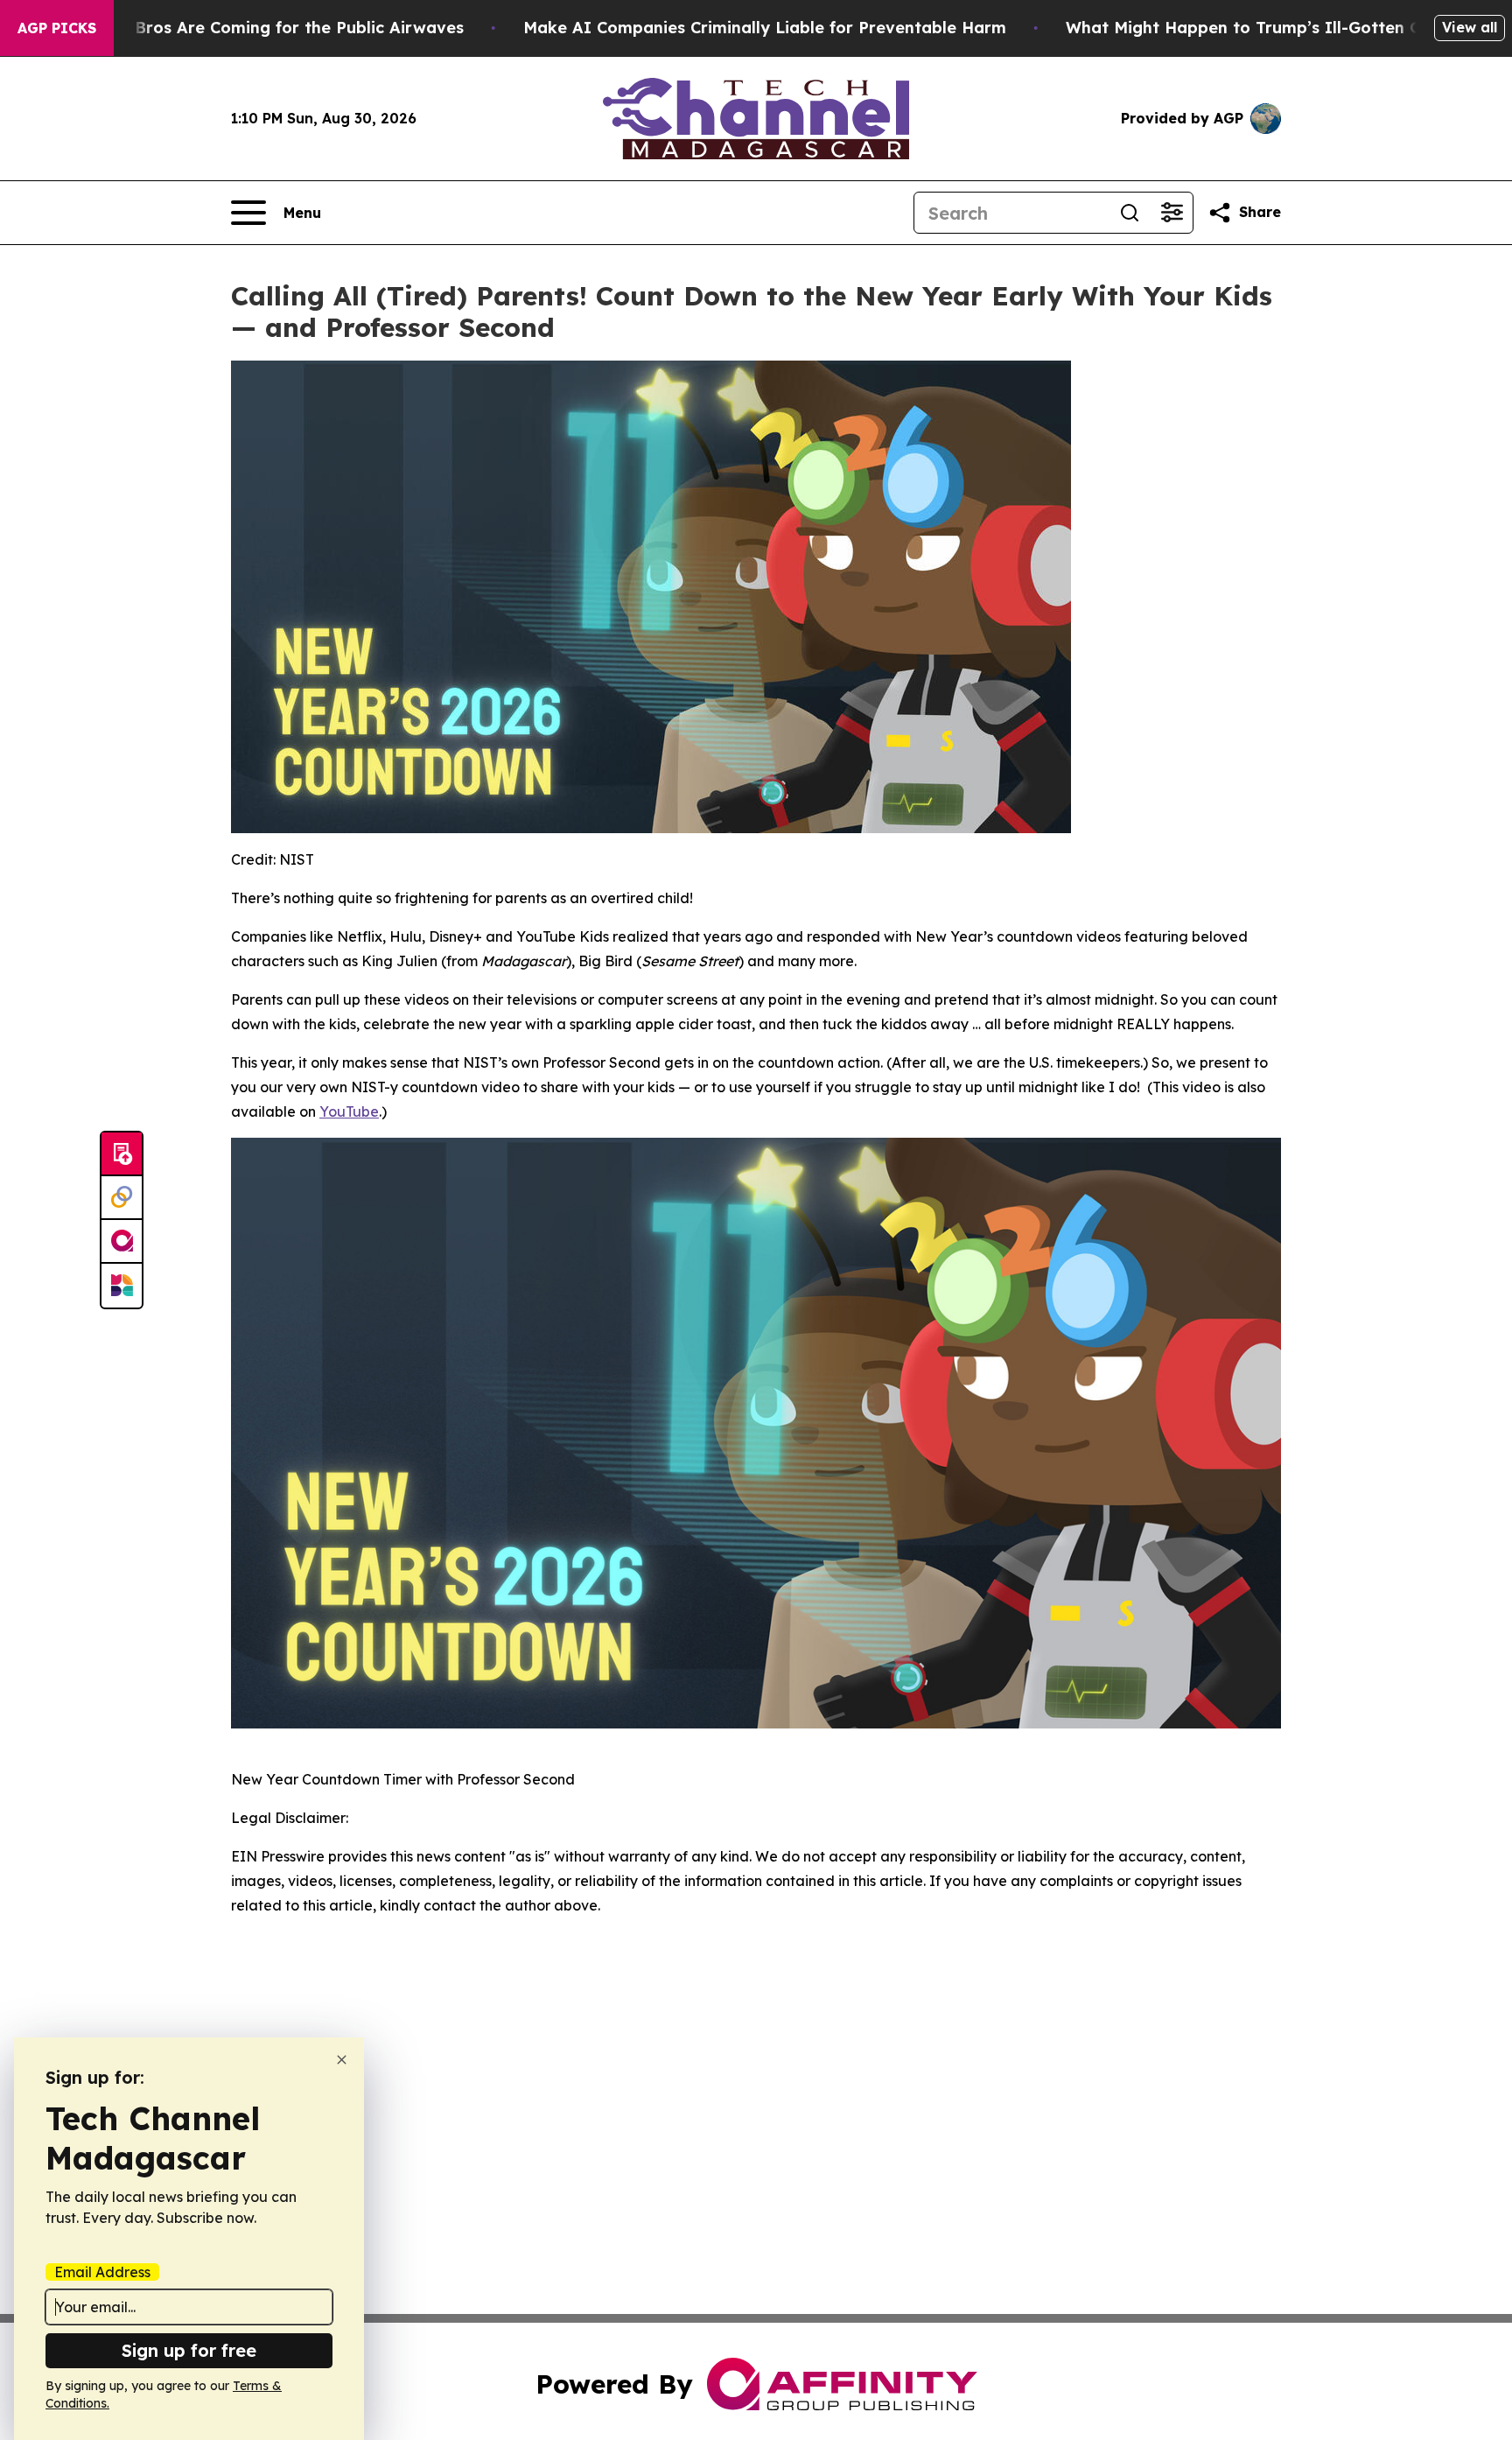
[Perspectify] (122, 1198)
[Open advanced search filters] (1172, 213)
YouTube (349, 1111)
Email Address (102, 2272)
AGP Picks (57, 28)
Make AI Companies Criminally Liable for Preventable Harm (765, 28)
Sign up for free (189, 2350)
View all (1470, 27)
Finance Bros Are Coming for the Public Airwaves (266, 28)
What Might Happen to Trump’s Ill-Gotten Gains (1260, 28)
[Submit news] (122, 1154)
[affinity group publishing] (122, 1242)
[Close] (342, 2060)
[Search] (1130, 213)
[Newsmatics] (122, 1286)
